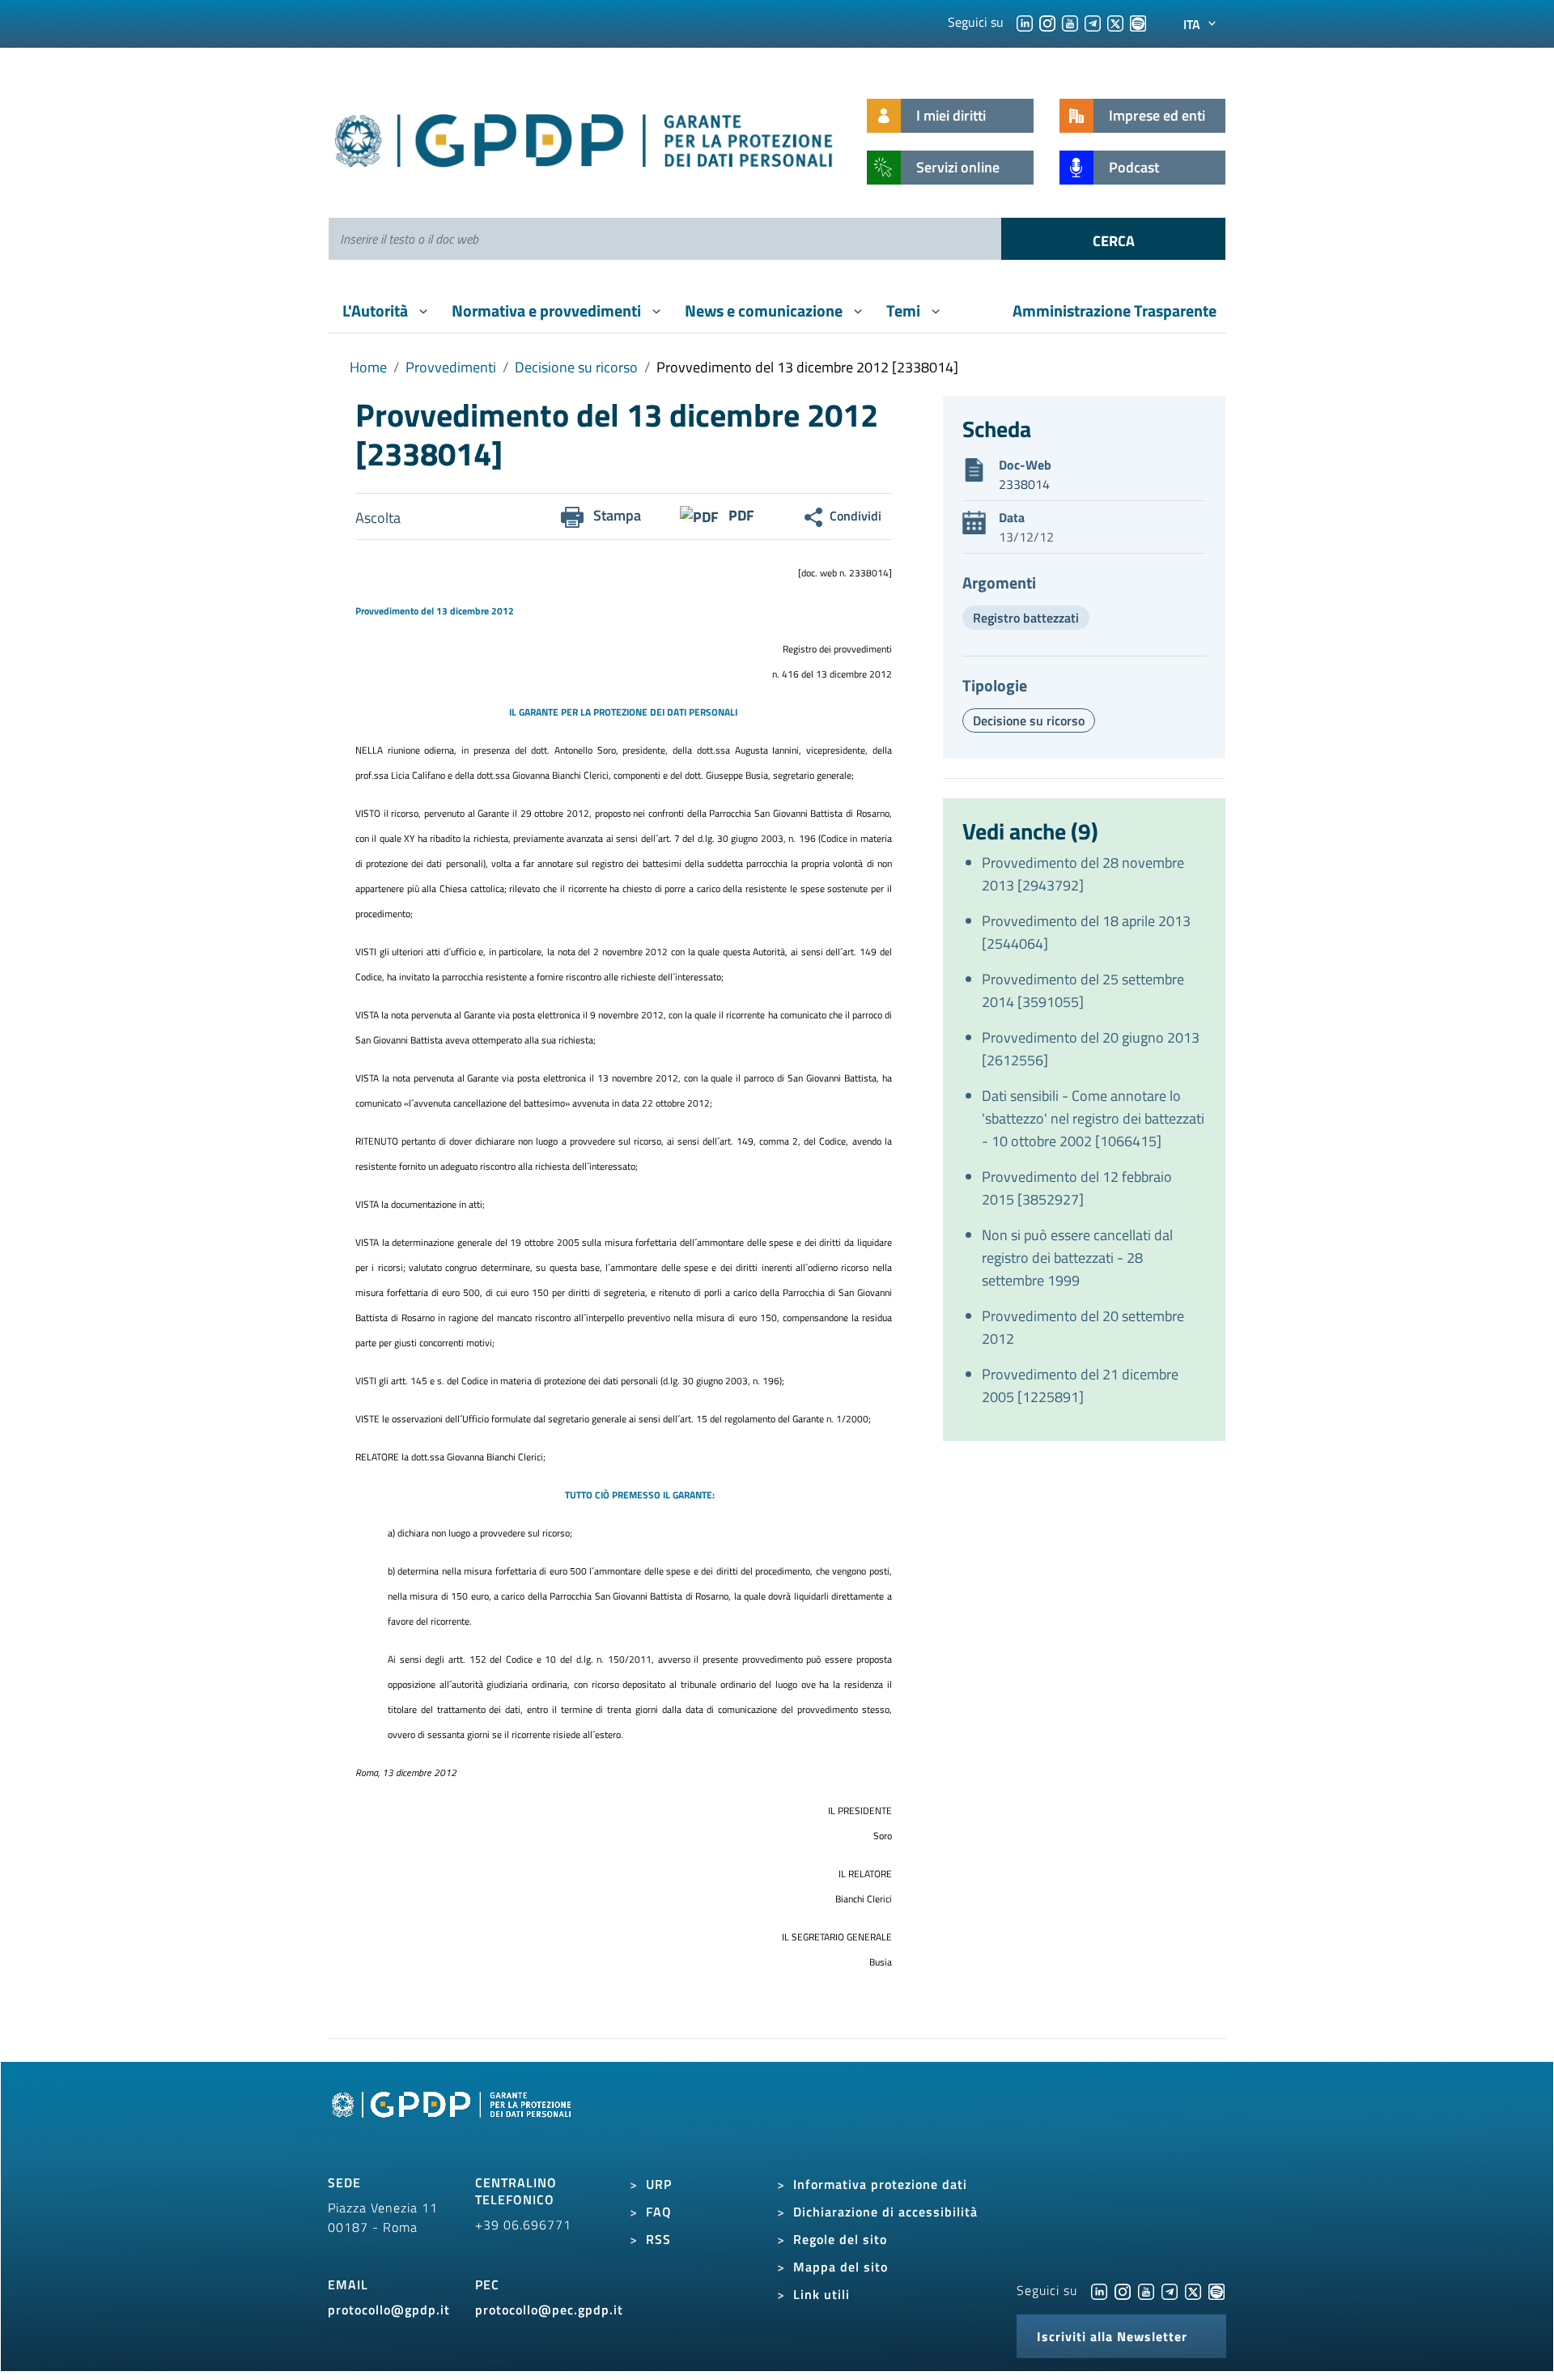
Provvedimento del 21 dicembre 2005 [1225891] (1080, 1385)
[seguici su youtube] (1070, 22)
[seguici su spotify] (1138, 22)
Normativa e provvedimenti (548, 310)
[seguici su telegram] (1093, 22)
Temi (905, 310)
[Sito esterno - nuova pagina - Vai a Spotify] (1216, 2290)
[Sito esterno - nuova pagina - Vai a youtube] (1146, 2290)
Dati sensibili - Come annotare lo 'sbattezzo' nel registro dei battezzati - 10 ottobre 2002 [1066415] (1093, 1118)
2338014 (1024, 484)
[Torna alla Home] (585, 137)
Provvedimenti (451, 367)
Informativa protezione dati (880, 2184)
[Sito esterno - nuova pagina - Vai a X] (1193, 2290)
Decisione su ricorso (576, 367)
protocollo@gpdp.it (389, 2310)
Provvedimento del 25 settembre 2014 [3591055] (1083, 990)
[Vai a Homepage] (453, 2123)
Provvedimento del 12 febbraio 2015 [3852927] (1077, 1188)
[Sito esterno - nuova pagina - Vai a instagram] (1123, 2290)
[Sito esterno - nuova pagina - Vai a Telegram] (1170, 2290)
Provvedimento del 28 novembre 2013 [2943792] (1083, 874)
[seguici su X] (1115, 22)
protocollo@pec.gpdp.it (549, 2310)
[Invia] (1113, 239)
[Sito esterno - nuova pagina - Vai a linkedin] (1099, 2290)
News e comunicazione (765, 310)
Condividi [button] (856, 516)
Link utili (822, 2294)
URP (659, 2184)
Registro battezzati (1026, 618)
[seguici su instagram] (1047, 22)
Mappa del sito (841, 2267)
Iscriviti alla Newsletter (1112, 2336)
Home (368, 367)
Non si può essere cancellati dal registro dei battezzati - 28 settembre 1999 (1077, 1258)
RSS (658, 2239)
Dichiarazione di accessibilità (885, 2212)
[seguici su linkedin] (1025, 22)
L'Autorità (377, 310)
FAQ (659, 2212)
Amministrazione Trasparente (1115, 310)
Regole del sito (840, 2239)
